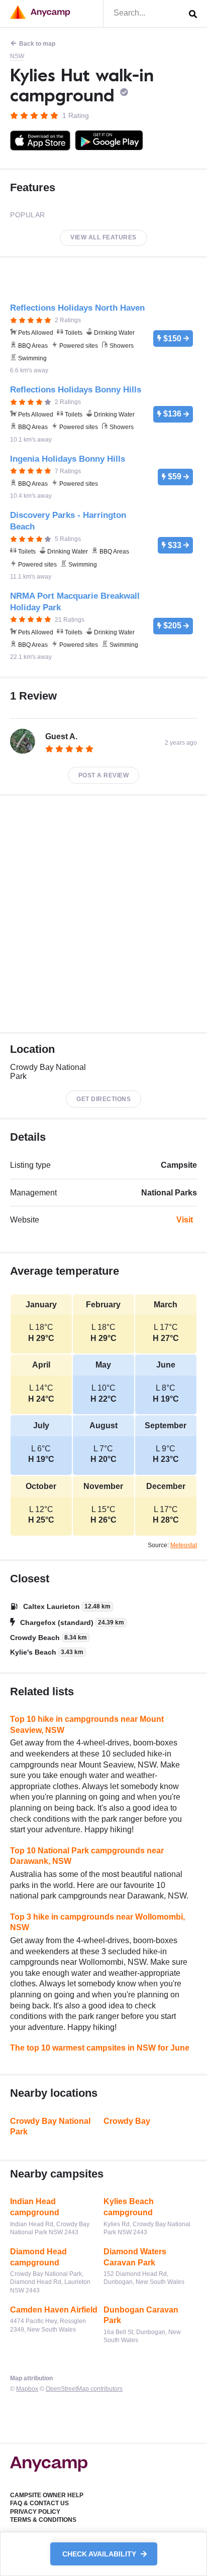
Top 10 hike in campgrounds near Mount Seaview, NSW (87, 1725)
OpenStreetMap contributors (84, 2389)
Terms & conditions (43, 2520)
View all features (103, 237)
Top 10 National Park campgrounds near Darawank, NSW (87, 1856)
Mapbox (27, 2389)
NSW (17, 56)
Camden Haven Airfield (54, 2310)
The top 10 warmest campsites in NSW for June (100, 2048)
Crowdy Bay (127, 2121)
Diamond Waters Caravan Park (135, 2257)
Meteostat (184, 1545)
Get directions (103, 1099)
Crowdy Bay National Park (50, 2127)
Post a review (104, 775)
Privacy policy (35, 2512)
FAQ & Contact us (39, 2503)
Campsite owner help (47, 2495)
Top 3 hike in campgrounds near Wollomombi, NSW (97, 1922)
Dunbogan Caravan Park (141, 2315)
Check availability (100, 2554)
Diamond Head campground (38, 2257)
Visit (185, 1220)
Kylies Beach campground (129, 2207)
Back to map (37, 44)
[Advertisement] (103, 914)
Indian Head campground (35, 2207)
